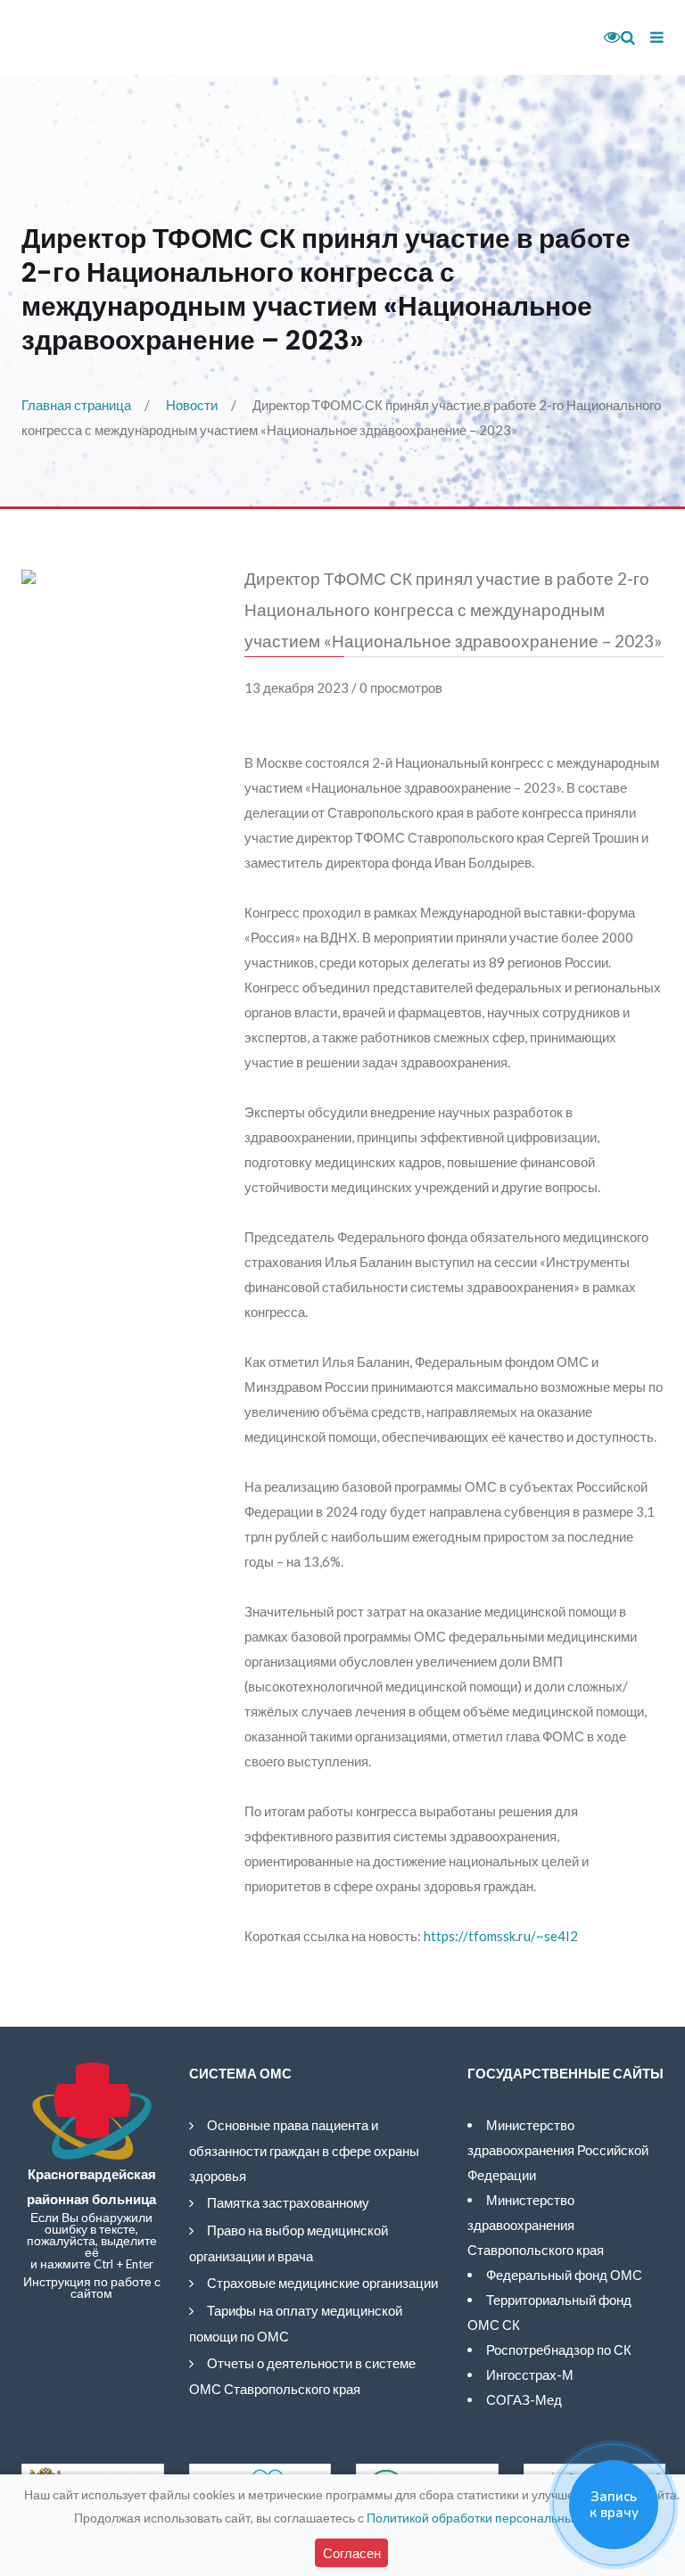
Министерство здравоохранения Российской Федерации (558, 2150)
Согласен (352, 2553)
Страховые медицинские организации (322, 2283)
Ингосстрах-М (530, 2374)
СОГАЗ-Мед (524, 2399)
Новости (192, 405)
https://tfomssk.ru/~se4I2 (501, 1936)
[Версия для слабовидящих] (606, 37)
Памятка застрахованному (288, 2202)
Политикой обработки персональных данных (496, 2518)
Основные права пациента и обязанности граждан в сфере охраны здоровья (304, 2150)
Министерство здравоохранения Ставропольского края (536, 2225)
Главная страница (76, 405)
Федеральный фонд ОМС (564, 2275)
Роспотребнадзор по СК (559, 2350)
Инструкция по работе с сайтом (92, 2288)
